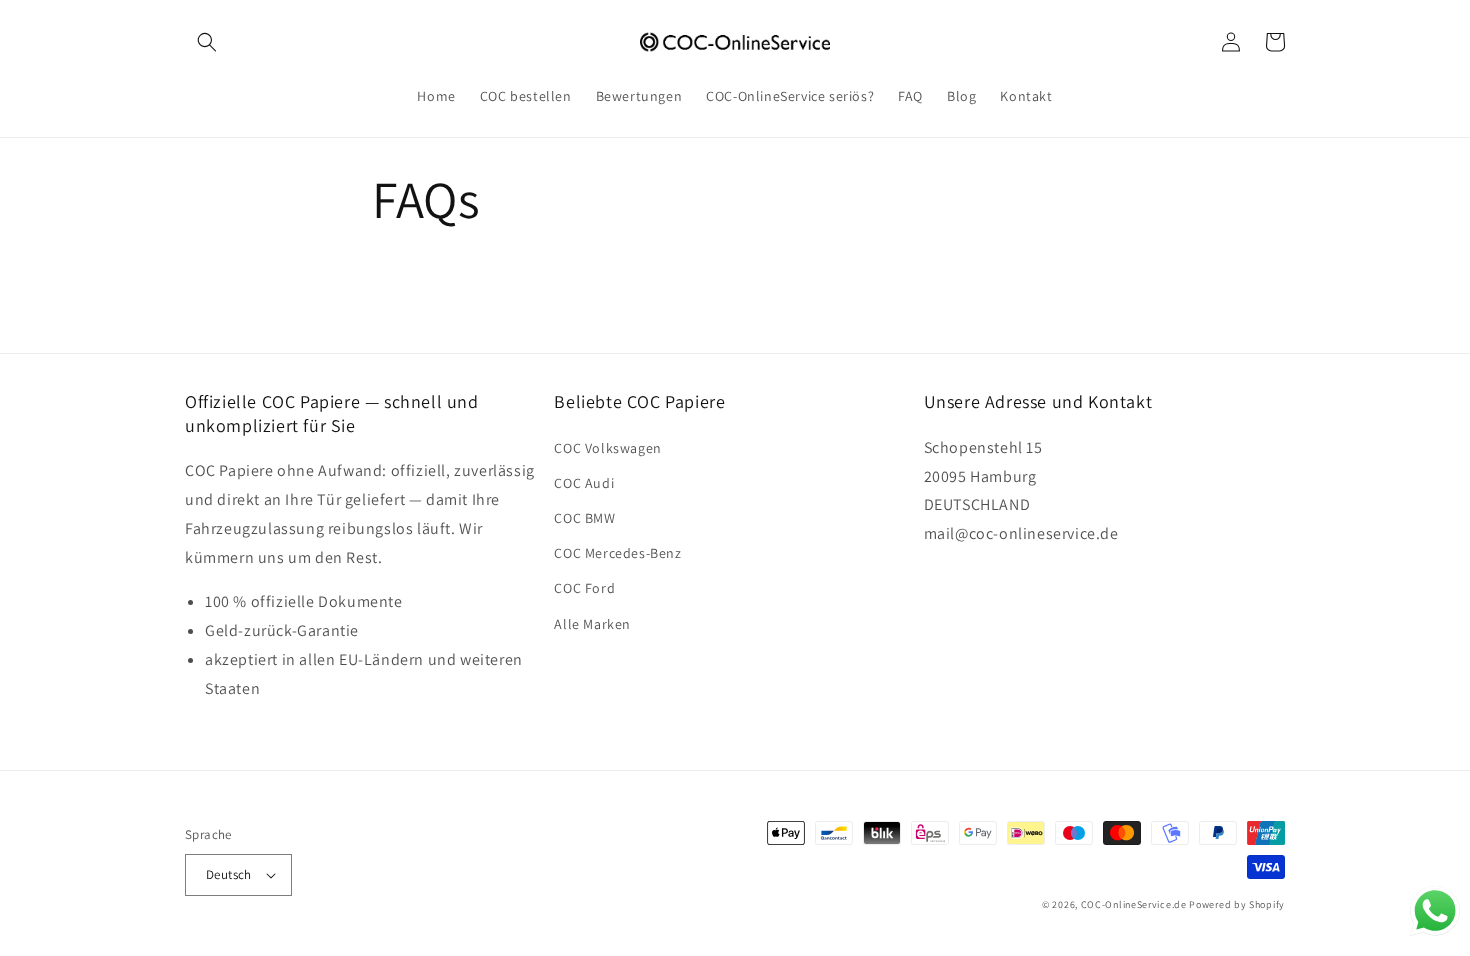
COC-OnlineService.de (1134, 904)
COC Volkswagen (607, 448)
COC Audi (584, 483)
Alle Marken (592, 624)
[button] (207, 42)
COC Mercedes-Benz (617, 553)
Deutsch (229, 874)
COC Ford (584, 588)
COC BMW (584, 518)
